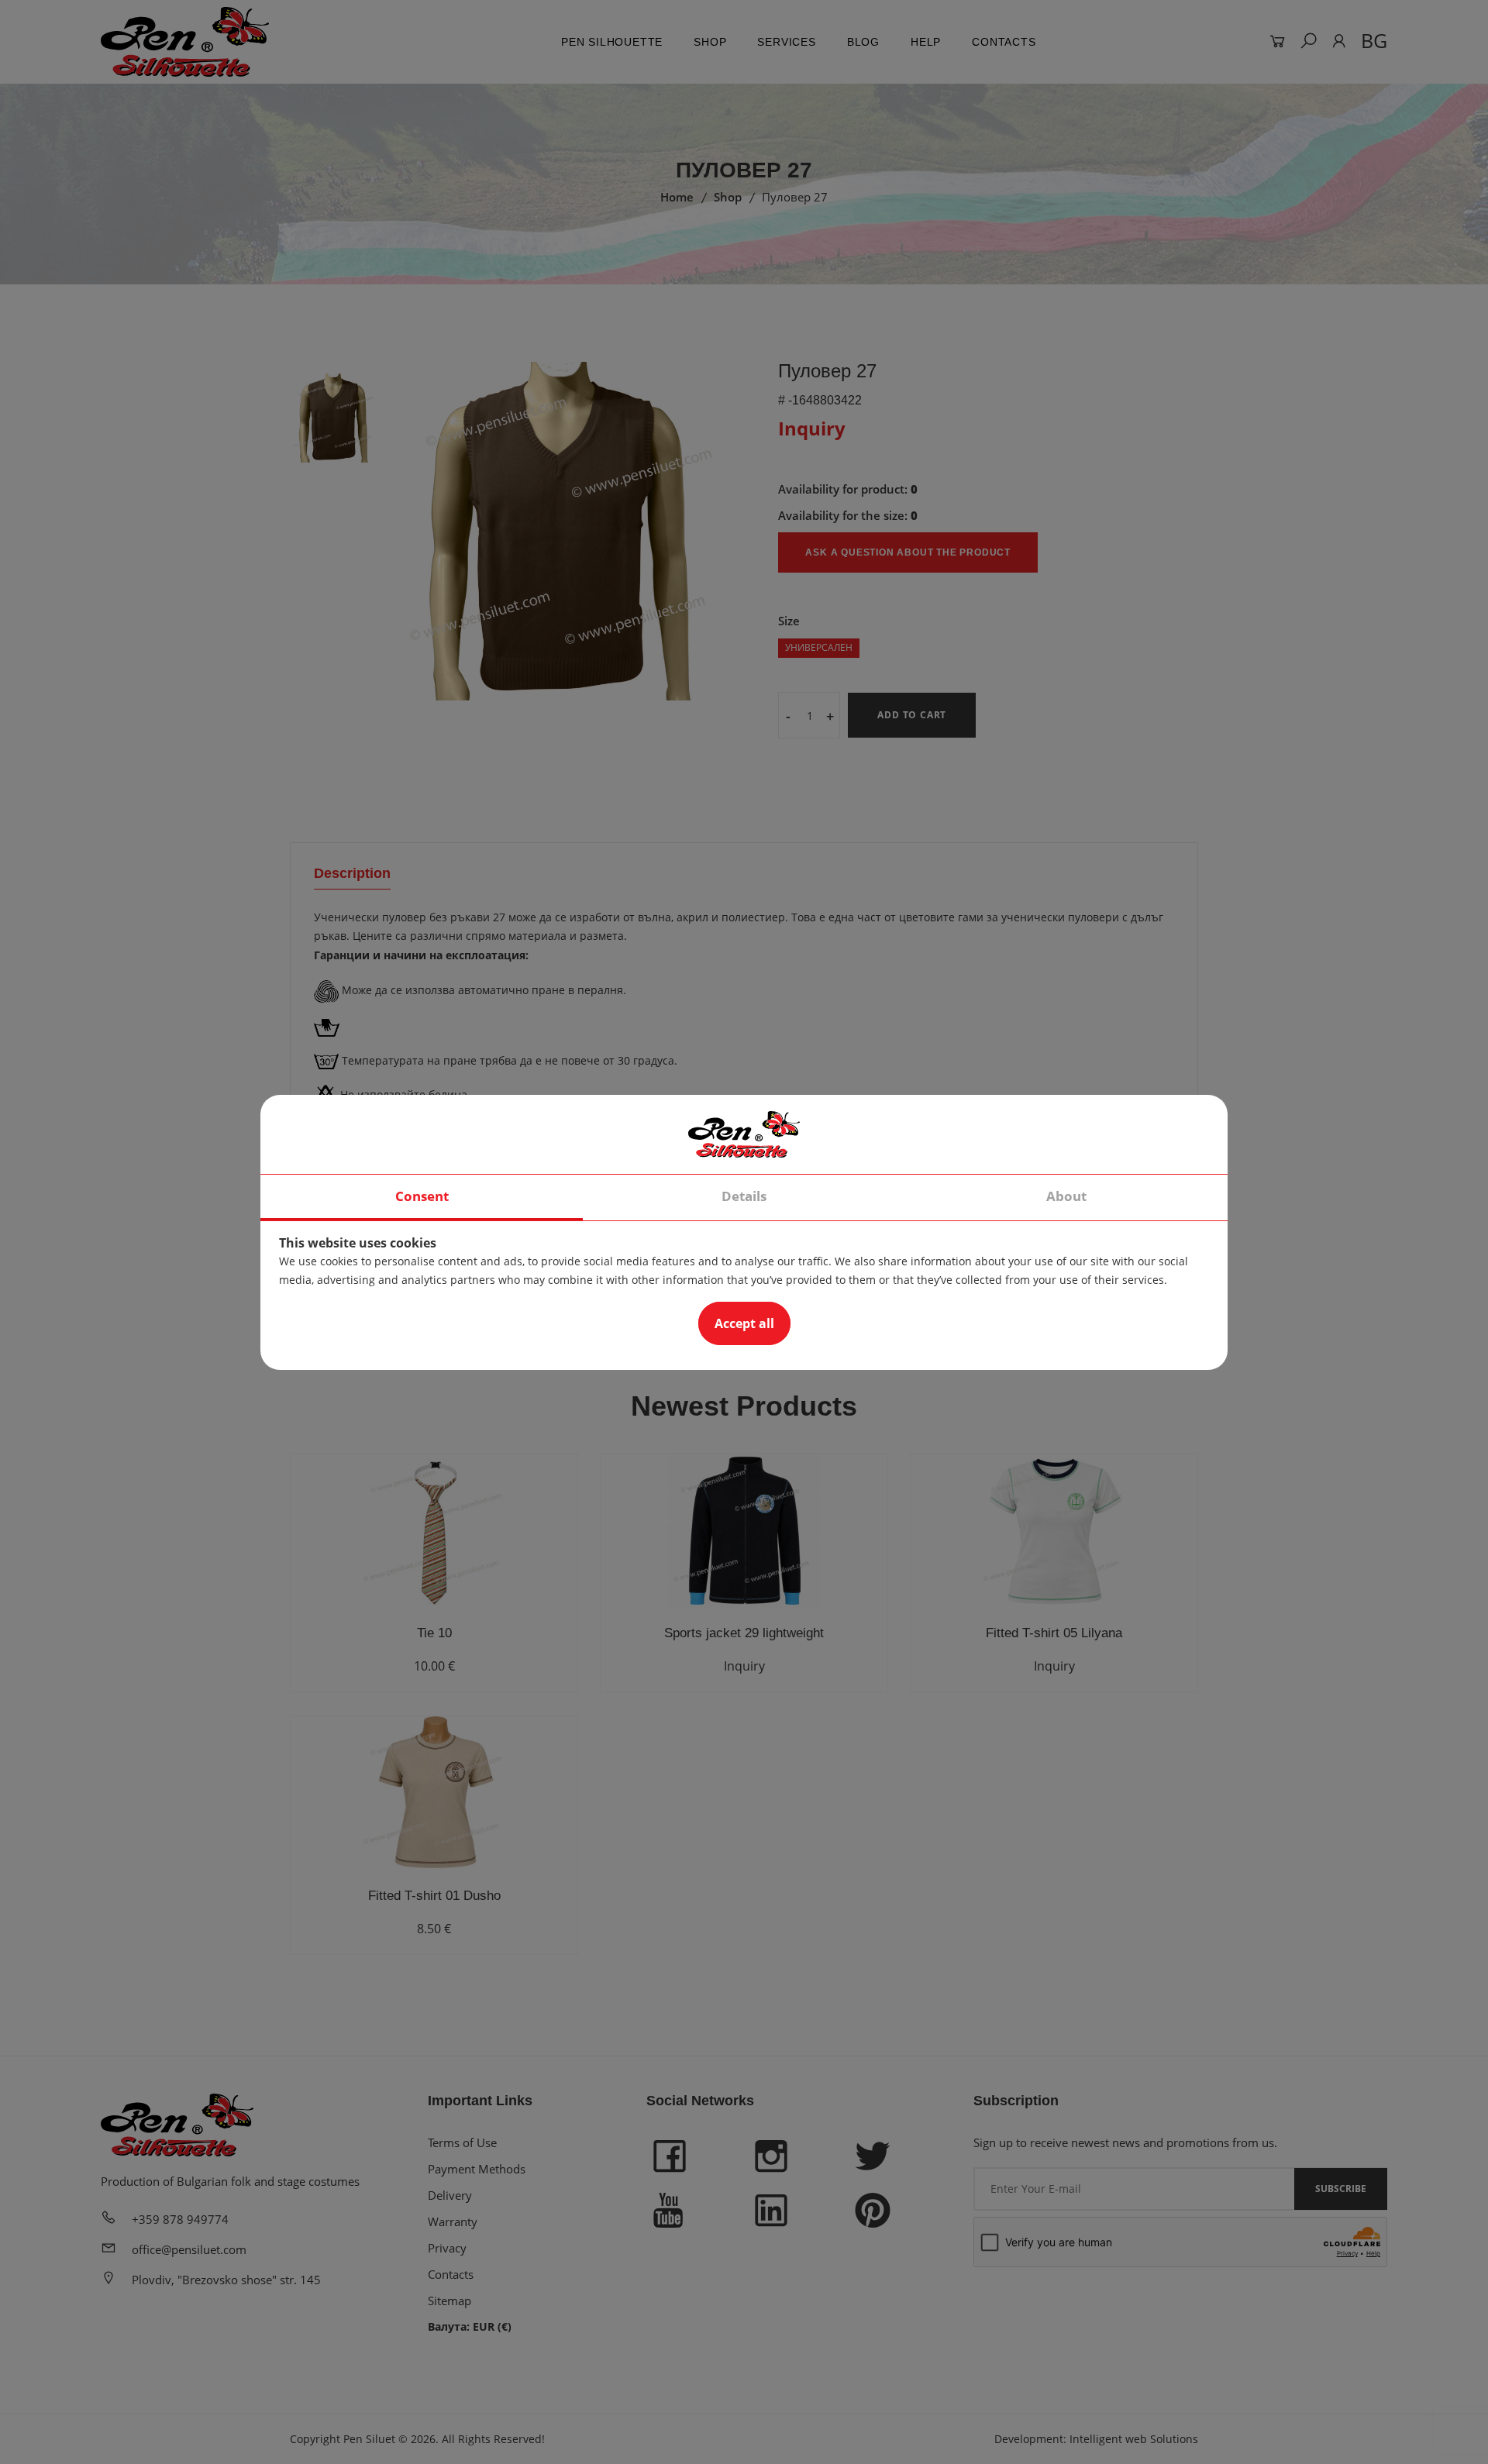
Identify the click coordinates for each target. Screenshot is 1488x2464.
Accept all (744, 1323)
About (1066, 1196)
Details (744, 1196)
